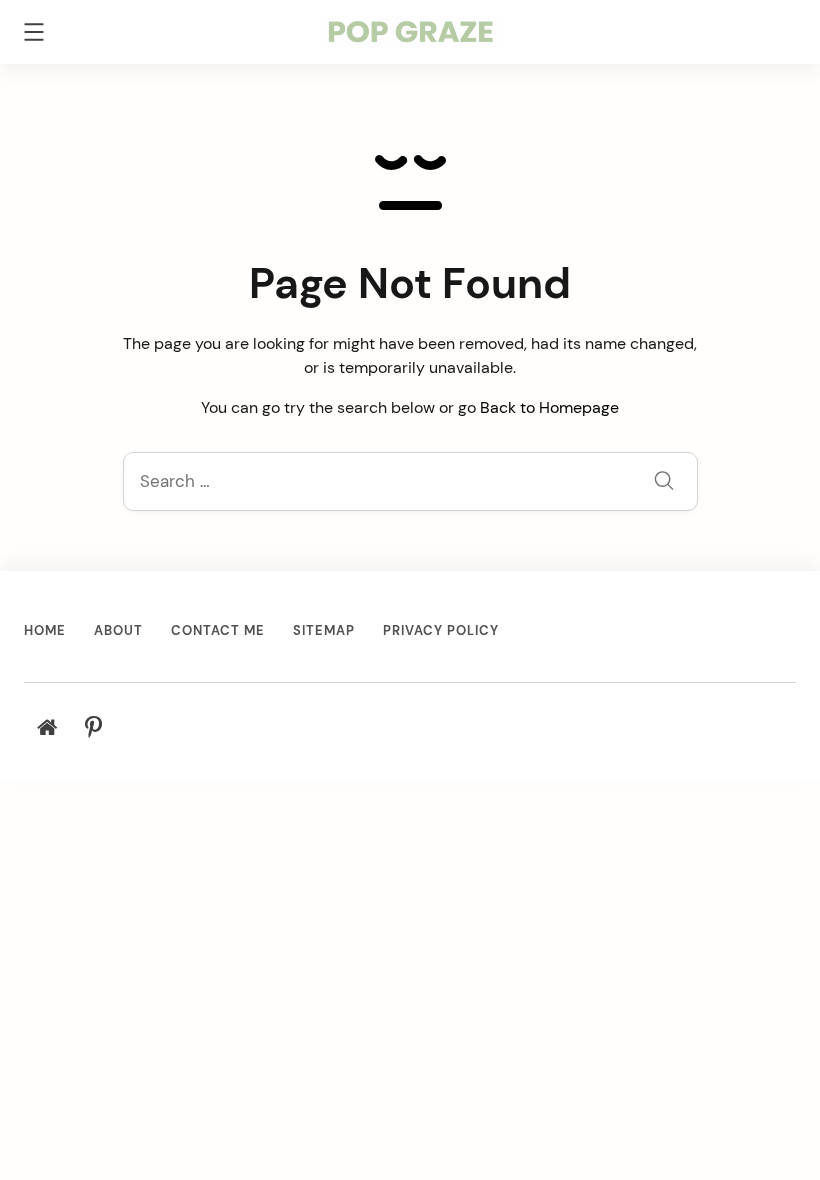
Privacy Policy (441, 630)
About (118, 630)
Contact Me (218, 630)
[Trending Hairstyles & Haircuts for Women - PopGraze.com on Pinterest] (93, 728)
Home (45, 630)
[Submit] (664, 483)
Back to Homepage (549, 407)
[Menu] (34, 35)
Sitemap (324, 630)
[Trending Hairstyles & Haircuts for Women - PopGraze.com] (410, 30)
